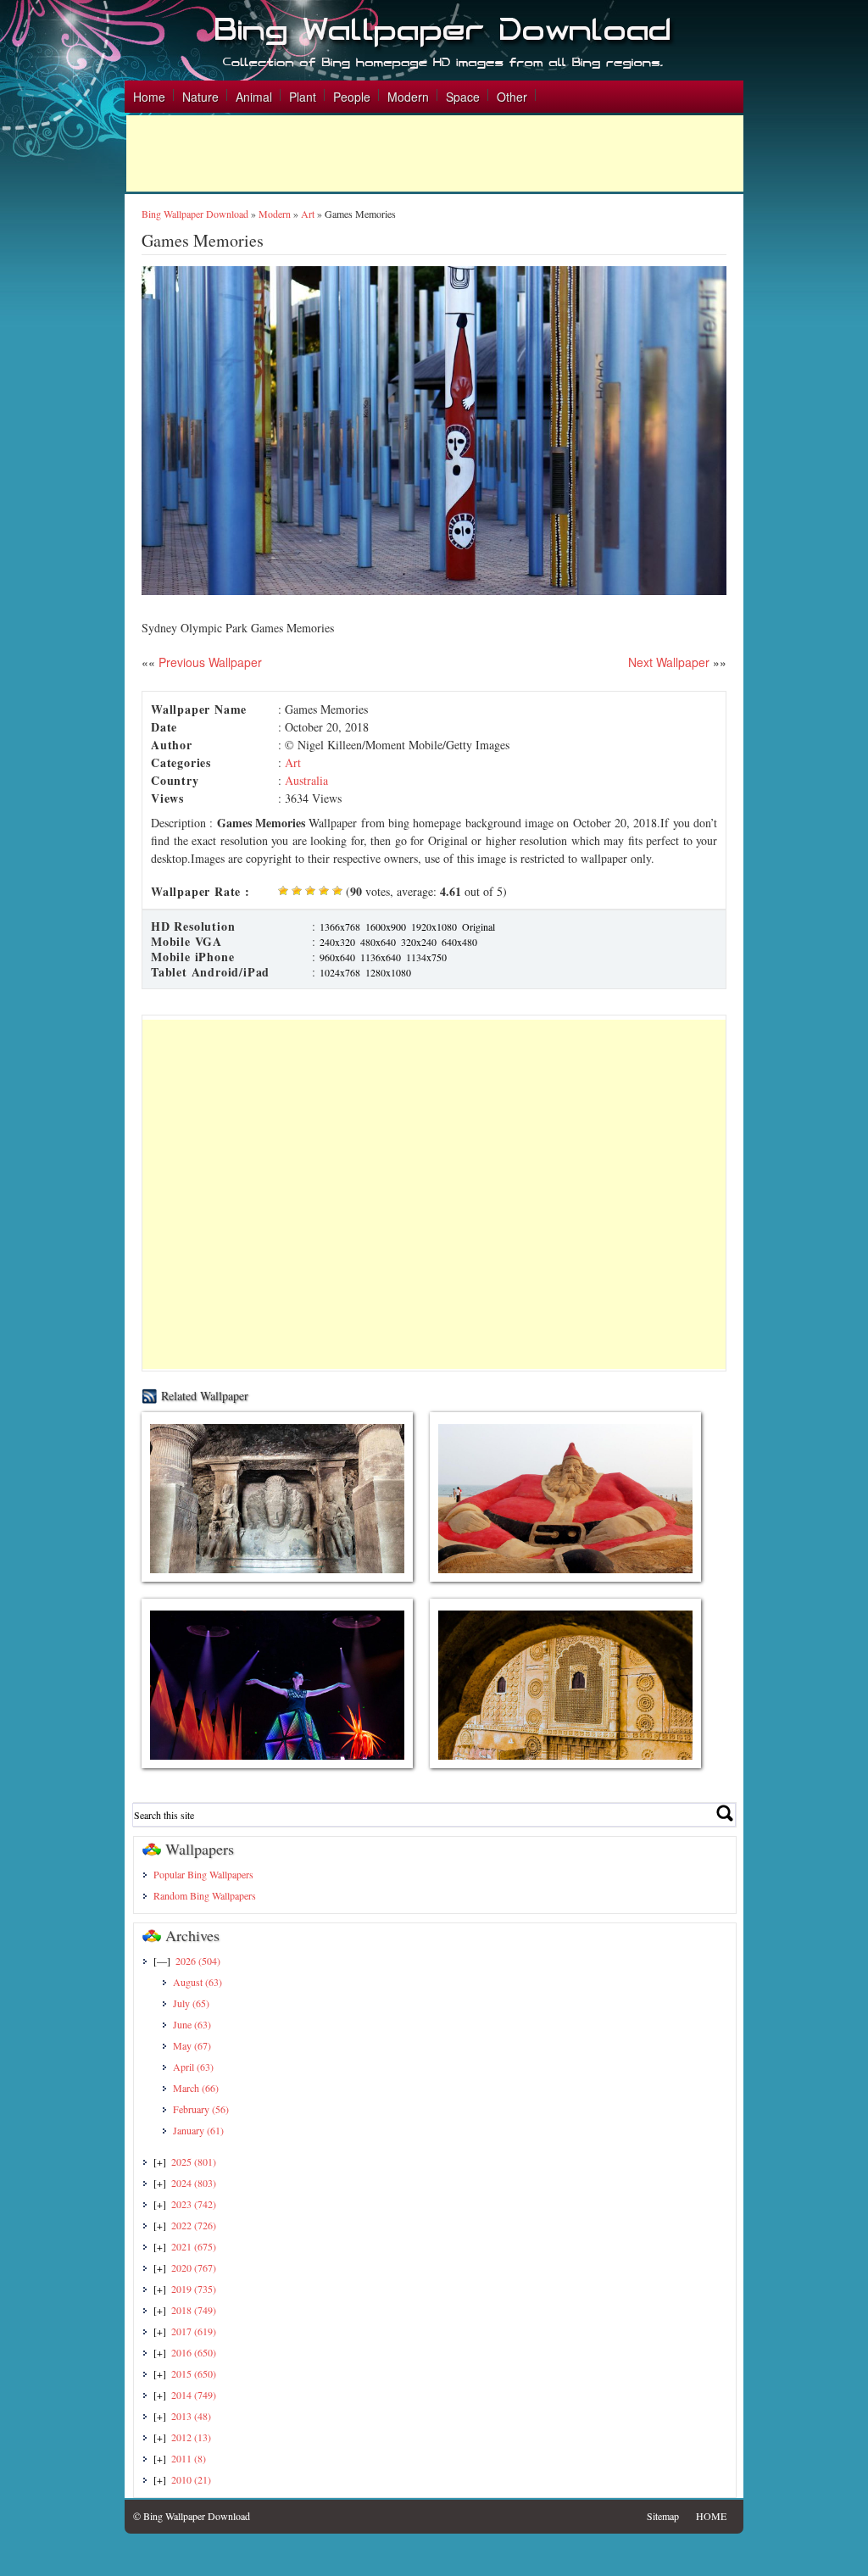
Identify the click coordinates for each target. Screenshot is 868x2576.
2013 (191, 2416)
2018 (194, 2310)
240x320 (337, 942)
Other (512, 97)
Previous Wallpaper (209, 662)
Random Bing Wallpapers (205, 1895)
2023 (194, 2204)
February (201, 2109)
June (192, 2024)
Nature (200, 97)
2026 (198, 1961)
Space (463, 97)
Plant (303, 97)
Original (479, 926)
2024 (194, 2183)
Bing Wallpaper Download (195, 214)
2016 (194, 2352)
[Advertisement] (435, 153)
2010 (191, 2479)
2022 (194, 2225)
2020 (194, 2267)
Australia (306, 780)
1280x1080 (388, 972)
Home (149, 97)
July (191, 2003)
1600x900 (386, 926)
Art (308, 214)
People (352, 97)
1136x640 (381, 957)
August (198, 1982)
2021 (194, 2246)
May (192, 2045)
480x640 (378, 942)
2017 (194, 2331)
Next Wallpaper (669, 662)
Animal (254, 97)
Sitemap (663, 2516)
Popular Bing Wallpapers (203, 1874)
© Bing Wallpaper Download (192, 2516)
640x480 (459, 942)
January (198, 2130)
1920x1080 (434, 926)
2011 (189, 2458)
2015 (194, 2373)
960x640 (337, 957)
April (193, 2067)
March (196, 2088)
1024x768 (340, 972)
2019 (194, 2289)
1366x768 (340, 926)
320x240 (419, 942)
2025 (194, 2162)
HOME (711, 2516)
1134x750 (426, 957)
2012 (191, 2437)
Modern (408, 97)
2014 (194, 2395)
